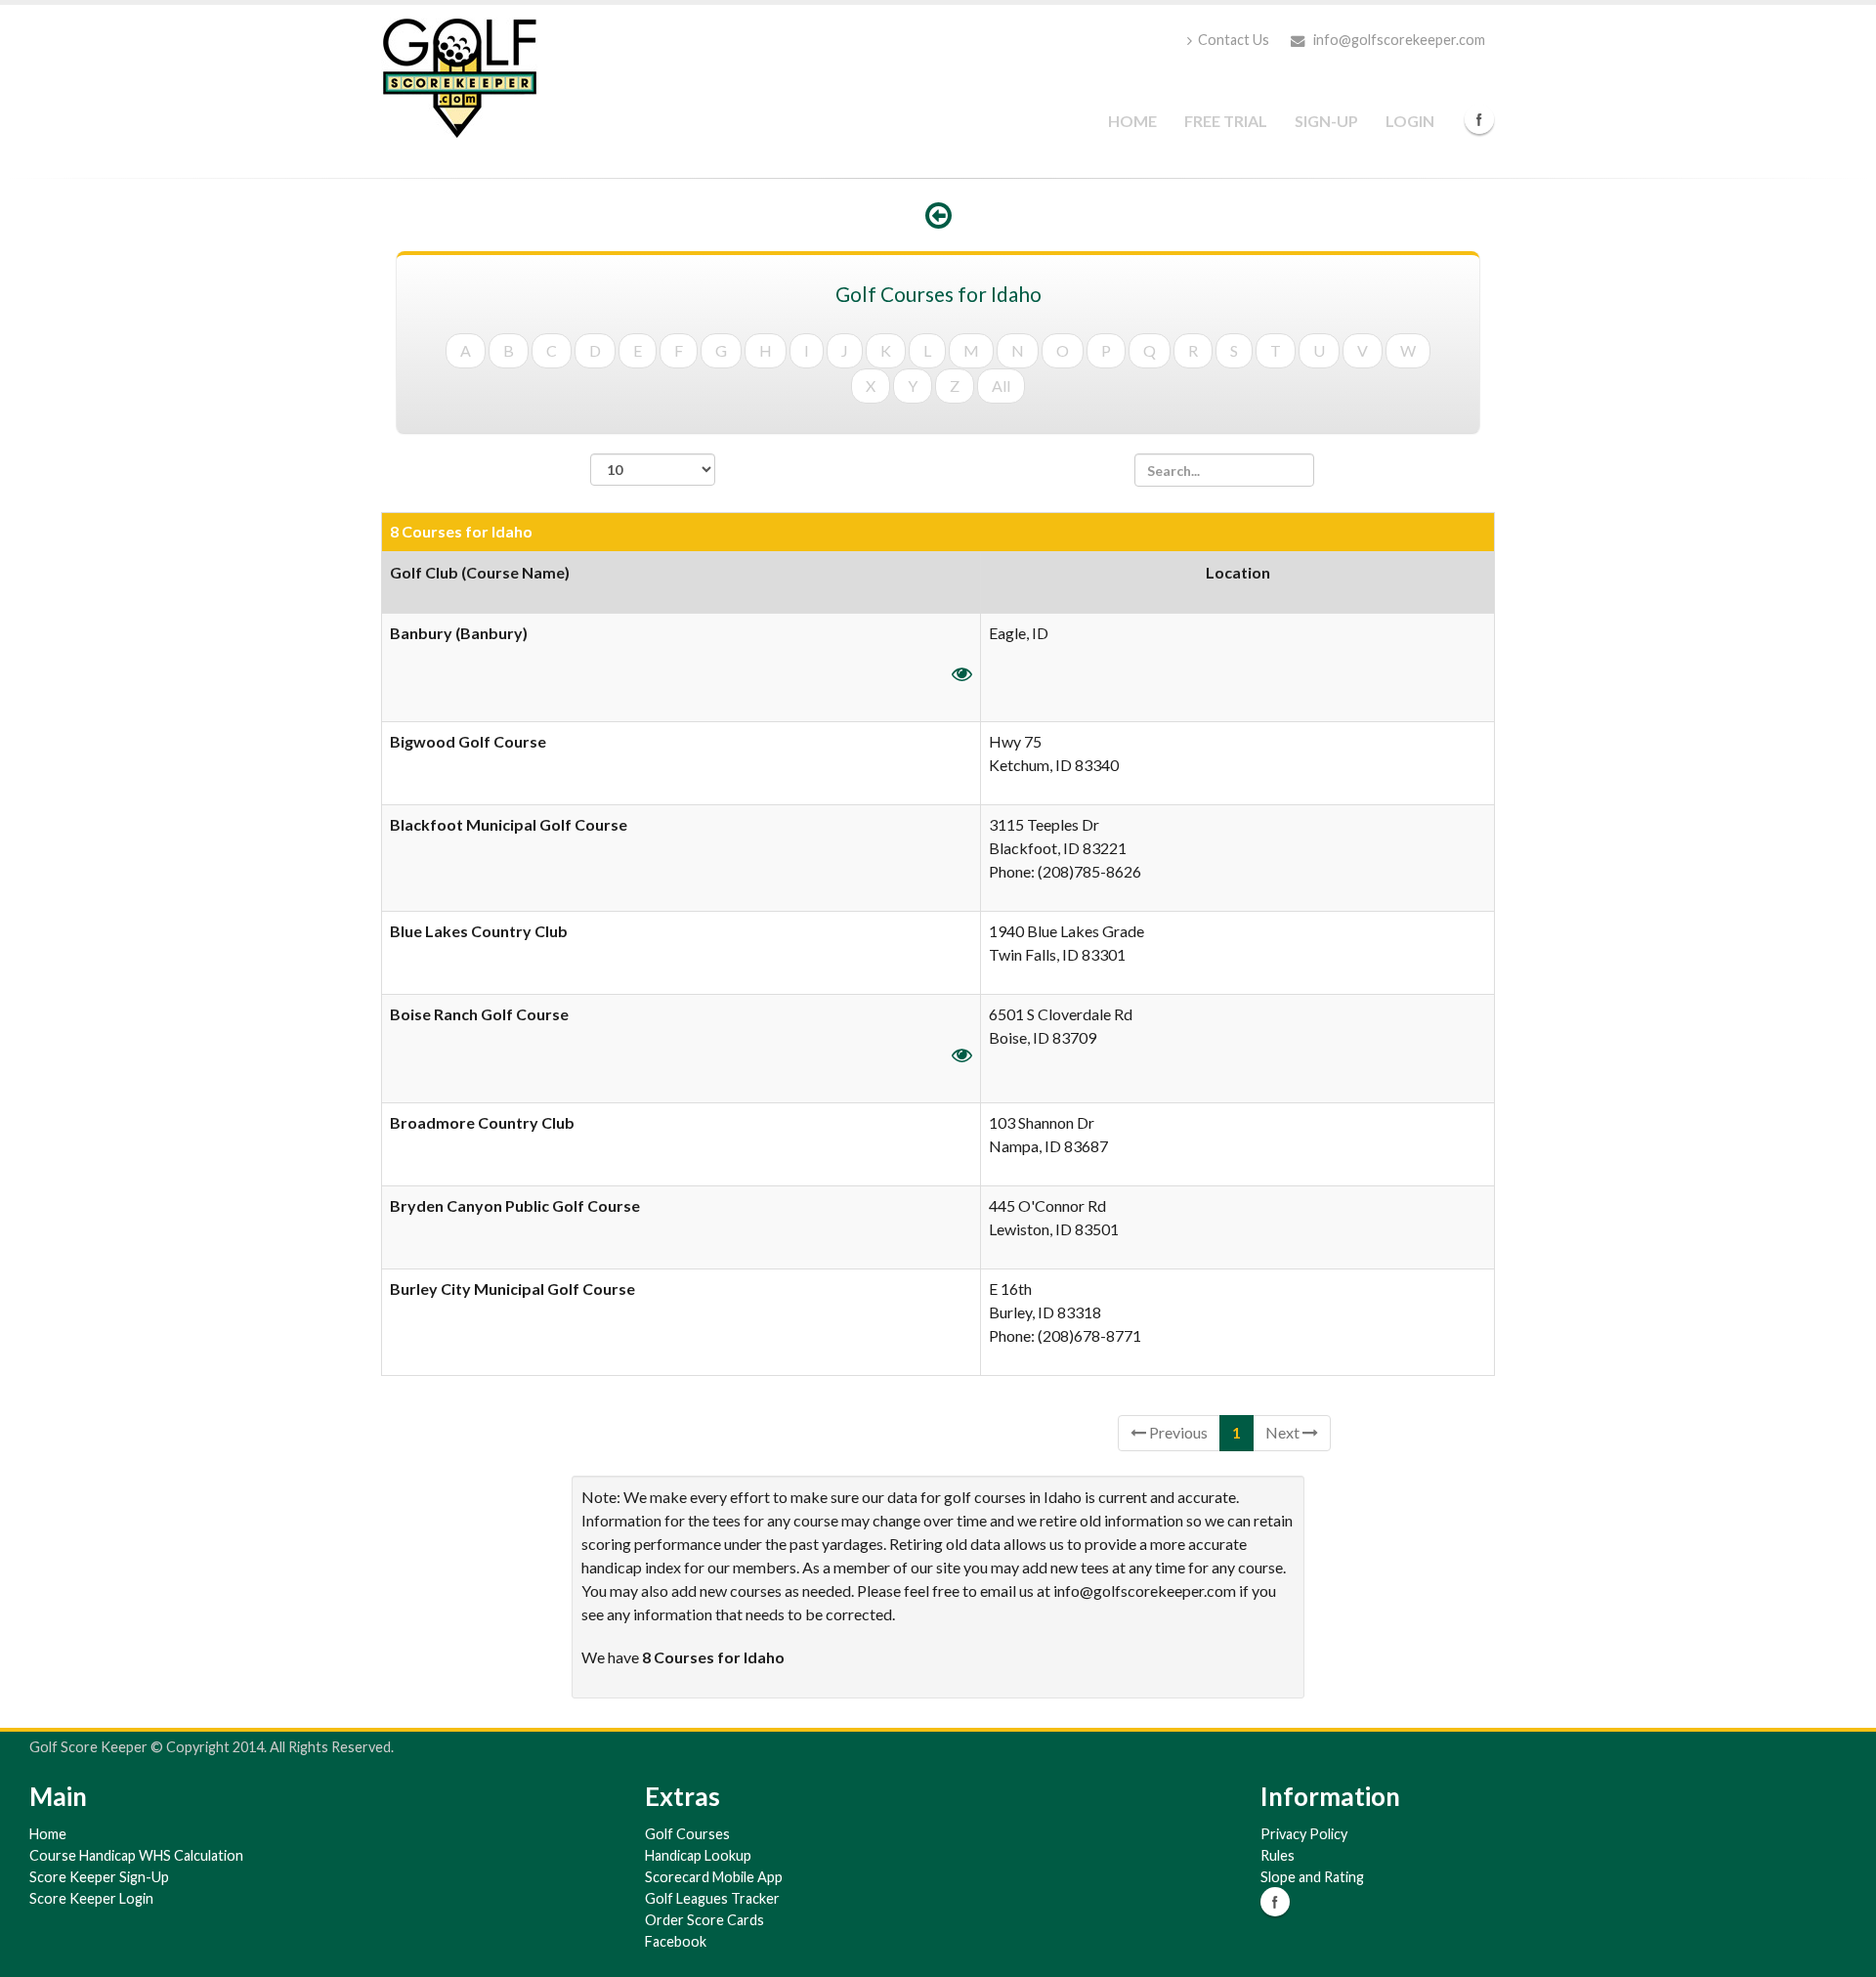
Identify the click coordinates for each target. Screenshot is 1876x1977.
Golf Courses (687, 1834)
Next (1284, 1432)
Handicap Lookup (698, 1855)
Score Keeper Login (91, 1898)
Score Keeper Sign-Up (99, 1877)
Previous (1177, 1432)
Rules (1278, 1855)
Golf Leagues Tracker (712, 1898)
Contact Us (1234, 40)
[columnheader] (682, 582)
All (1001, 386)
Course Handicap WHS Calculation (136, 1855)
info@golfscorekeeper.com (1398, 40)
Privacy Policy (1304, 1834)
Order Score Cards (704, 1920)
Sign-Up (1326, 121)
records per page (653, 496)
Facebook (1479, 119)
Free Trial (1226, 121)
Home (1132, 121)
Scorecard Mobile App (714, 1877)
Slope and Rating (1312, 1877)
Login (1410, 121)
